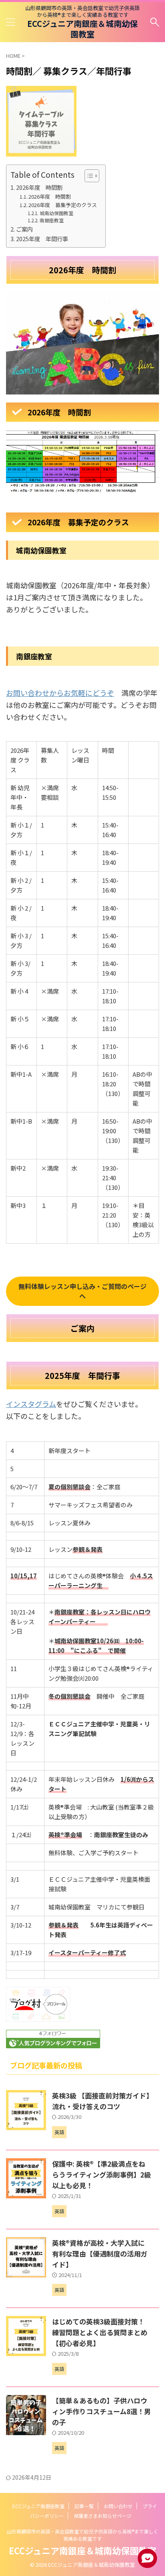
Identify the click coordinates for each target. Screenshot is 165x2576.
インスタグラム (31, 1404)
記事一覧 (84, 2506)
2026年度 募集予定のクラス (63, 205)
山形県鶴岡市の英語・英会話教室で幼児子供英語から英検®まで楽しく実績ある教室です (82, 2535)
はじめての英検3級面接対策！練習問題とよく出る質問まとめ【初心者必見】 (100, 2332)
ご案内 (24, 229)
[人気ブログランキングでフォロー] (53, 2043)
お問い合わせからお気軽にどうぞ (60, 693)
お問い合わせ (118, 2506)
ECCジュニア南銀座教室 (38, 2506)
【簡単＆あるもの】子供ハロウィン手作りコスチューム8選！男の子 (102, 2411)
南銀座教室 (54, 220)
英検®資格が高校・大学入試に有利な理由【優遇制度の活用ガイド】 (100, 2254)
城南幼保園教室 (56, 213)
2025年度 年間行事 (42, 239)
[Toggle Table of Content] (88, 176)
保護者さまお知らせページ (103, 2516)
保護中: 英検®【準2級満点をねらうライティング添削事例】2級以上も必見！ (102, 2174)
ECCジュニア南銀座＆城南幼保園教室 (82, 29)
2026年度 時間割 (39, 187)
